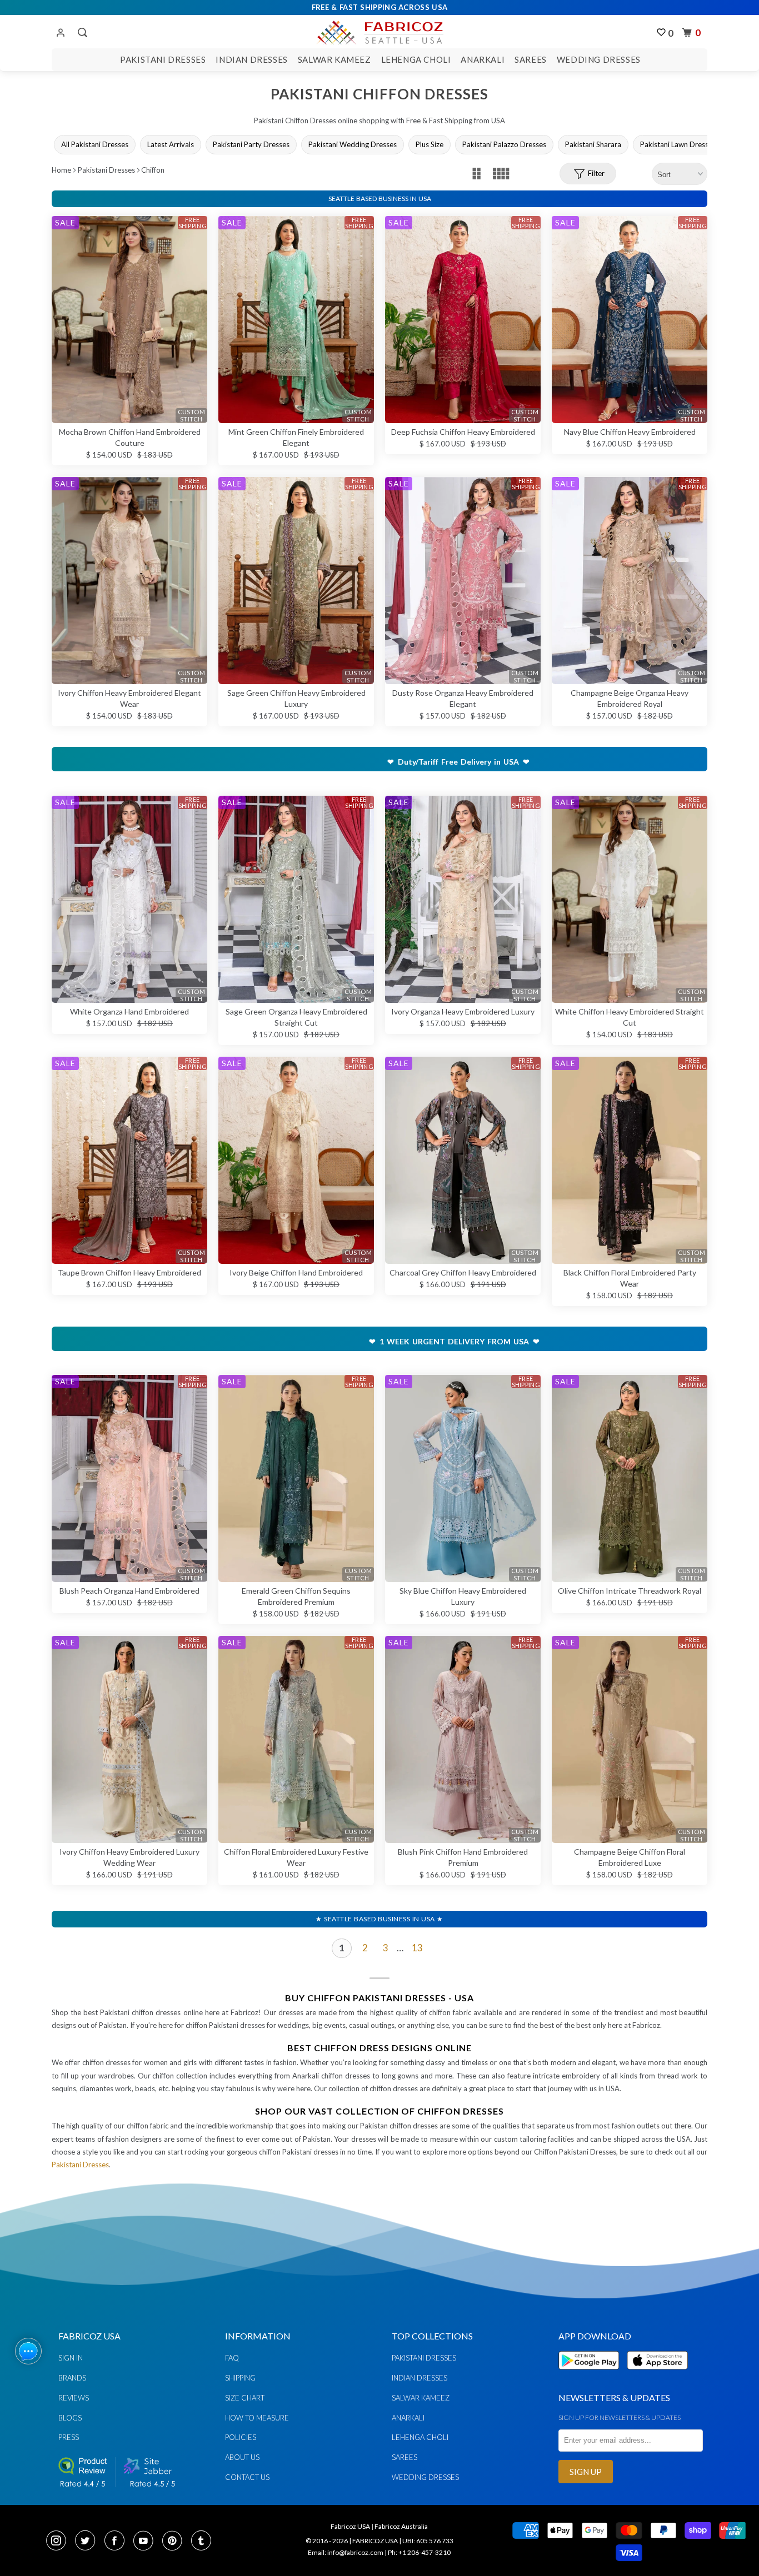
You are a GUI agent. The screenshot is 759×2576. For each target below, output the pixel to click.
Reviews (74, 2398)
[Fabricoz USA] (379, 31)
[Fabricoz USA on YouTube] (147, 2542)
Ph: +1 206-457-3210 (419, 2552)
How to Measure (257, 2418)
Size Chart (245, 2398)
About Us (242, 2457)
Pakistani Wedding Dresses (353, 144)
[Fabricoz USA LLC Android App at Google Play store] (592, 2376)
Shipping (240, 2378)
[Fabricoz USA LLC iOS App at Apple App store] (657, 2376)
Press (69, 2437)
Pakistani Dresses (163, 59)
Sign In (71, 2358)
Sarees (531, 59)
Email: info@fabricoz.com (346, 2552)
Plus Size (430, 144)
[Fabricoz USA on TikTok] (203, 2542)
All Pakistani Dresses (95, 144)
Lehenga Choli (416, 59)
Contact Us (247, 2477)
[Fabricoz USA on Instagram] (59, 2542)
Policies (241, 2437)
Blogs (70, 2418)
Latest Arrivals (171, 144)
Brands (72, 2378)
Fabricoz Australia (401, 2526)
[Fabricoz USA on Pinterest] (176, 2542)
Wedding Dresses (599, 59)
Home (61, 170)
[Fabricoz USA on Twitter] (88, 2542)
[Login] (61, 33)
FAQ (232, 2358)
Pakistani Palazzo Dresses (504, 144)
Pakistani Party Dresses (251, 144)
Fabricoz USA (350, 2526)
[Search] (81, 33)
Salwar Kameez (334, 59)
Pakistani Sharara (593, 144)
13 (417, 1948)
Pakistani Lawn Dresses (678, 144)
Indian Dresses (251, 59)
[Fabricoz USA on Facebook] (118, 2542)
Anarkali (483, 59)
